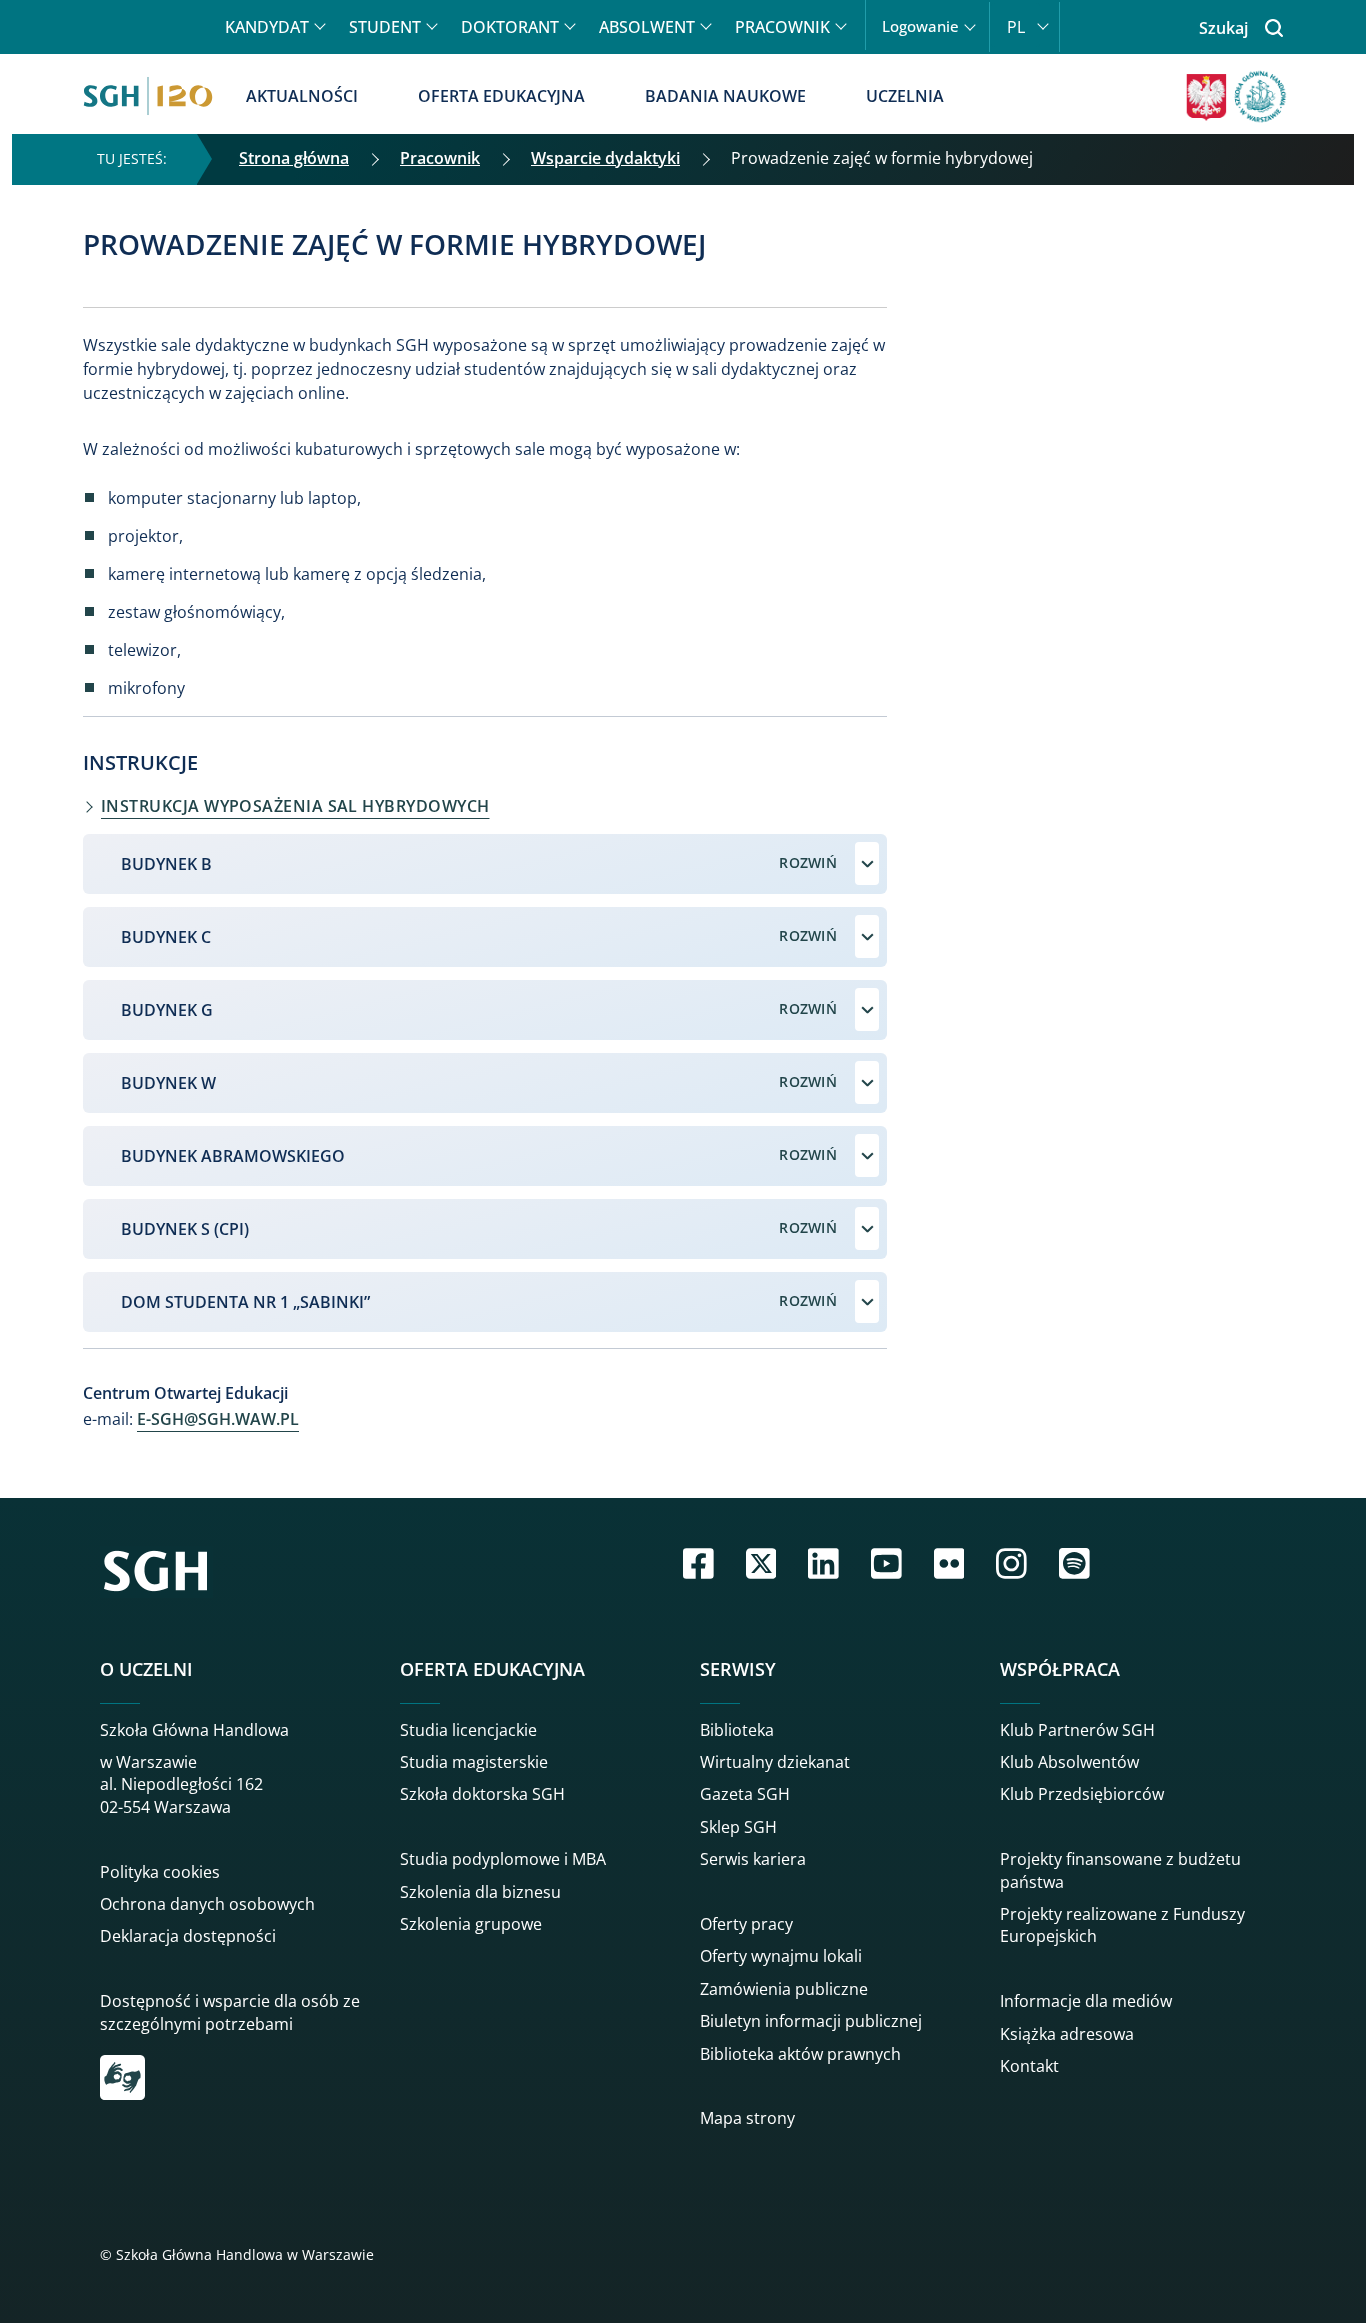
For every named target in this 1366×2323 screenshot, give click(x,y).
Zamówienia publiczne (784, 1989)
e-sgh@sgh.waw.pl (218, 1419)
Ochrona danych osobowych (207, 1904)
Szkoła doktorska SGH (482, 1794)
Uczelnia (905, 96)
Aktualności (302, 96)
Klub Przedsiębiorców (1082, 1794)
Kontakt (1029, 2066)
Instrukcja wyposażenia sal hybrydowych (295, 806)
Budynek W (168, 1083)
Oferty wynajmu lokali (781, 1956)
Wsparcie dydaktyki (605, 158)
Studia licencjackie (468, 1730)
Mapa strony (747, 2118)
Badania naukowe (725, 96)
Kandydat (267, 27)
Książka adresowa (1067, 2034)
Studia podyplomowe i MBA (503, 1859)
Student (385, 27)
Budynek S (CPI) (185, 1229)
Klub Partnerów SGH (1077, 1730)
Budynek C (166, 937)
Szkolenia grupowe (471, 1924)
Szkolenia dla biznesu (480, 1892)
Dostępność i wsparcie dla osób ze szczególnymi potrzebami (230, 2012)
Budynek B (166, 864)
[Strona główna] (148, 96)
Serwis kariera (753, 1859)
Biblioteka (737, 1730)
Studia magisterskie (474, 1762)
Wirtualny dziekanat (775, 1762)
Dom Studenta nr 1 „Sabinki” (245, 1302)
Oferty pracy (746, 1924)
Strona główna (294, 158)
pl (1016, 27)
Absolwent (647, 27)
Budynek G (167, 1010)
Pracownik (782, 27)
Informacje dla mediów (1086, 2001)
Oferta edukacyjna (501, 96)
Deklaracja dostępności (188, 1936)
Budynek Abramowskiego (233, 1156)
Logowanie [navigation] (920, 26)
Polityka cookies (160, 1872)
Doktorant (510, 27)
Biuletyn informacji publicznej (811, 2021)
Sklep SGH (738, 1827)
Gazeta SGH (745, 1794)
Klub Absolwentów (1069, 1762)
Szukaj (1223, 28)
